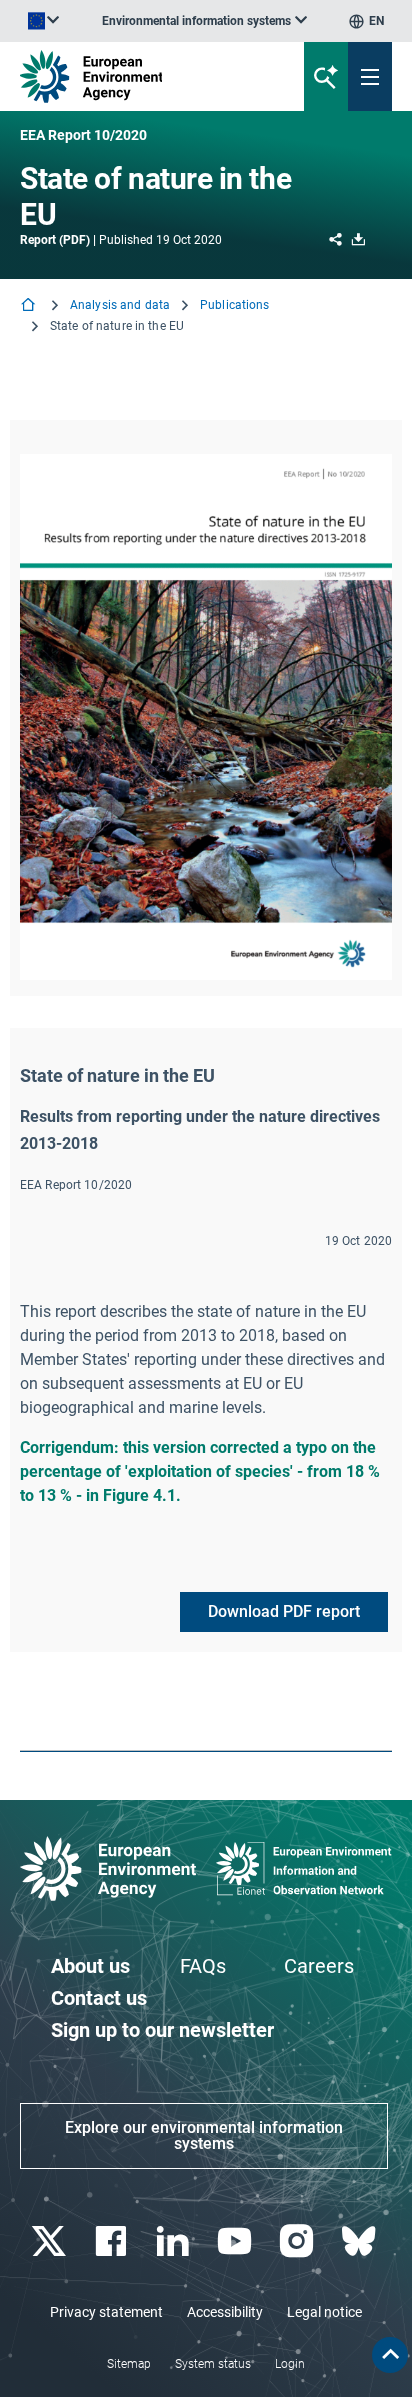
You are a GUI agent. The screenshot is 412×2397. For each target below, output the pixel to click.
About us (90, 1966)
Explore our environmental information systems (204, 2135)
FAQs (203, 1966)
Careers (319, 1966)
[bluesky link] (360, 2241)
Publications (234, 305)
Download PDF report (284, 1611)
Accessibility (225, 2312)
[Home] (30, 306)
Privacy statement (106, 2312)
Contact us (99, 1998)
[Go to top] (390, 2355)
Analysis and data (120, 305)
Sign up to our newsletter (162, 2030)
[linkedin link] (174, 2241)
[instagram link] (298, 2241)
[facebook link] (112, 2241)
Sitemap (129, 2364)
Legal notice (324, 2312)
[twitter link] (50, 2241)
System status (213, 2364)
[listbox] (204, 21)
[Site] (139, 76)
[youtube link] (236, 2241)
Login (290, 2364)
